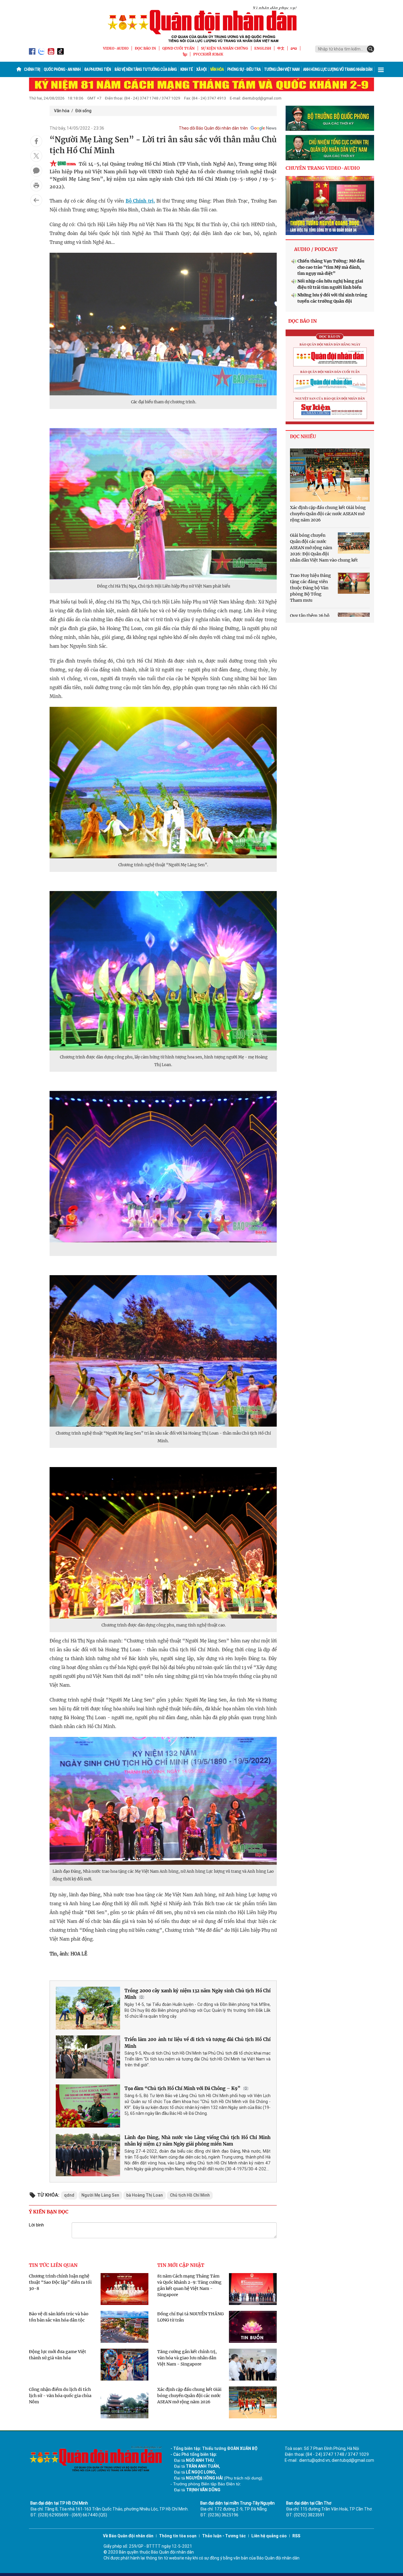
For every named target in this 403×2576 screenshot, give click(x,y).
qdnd (69, 2195)
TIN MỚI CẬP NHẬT (181, 2265)
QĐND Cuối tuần (178, 48)
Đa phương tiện (98, 69)
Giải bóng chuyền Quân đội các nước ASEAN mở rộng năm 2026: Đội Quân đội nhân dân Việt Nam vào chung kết (324, 548)
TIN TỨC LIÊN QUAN (53, 2265)
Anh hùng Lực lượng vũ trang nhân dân (338, 69)
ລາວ (294, 48)
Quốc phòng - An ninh (62, 69)
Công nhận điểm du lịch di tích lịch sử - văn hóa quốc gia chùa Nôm (60, 2396)
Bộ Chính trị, (140, 201)
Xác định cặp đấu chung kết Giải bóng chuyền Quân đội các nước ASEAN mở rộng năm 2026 (189, 2396)
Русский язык (208, 54)
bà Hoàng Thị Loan (145, 2195)
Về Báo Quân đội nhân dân (128, 2536)
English (263, 48)
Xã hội (201, 69)
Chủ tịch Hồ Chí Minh (190, 2195)
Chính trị (32, 69)
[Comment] (36, 171)
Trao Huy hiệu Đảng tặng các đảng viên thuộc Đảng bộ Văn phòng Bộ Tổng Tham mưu (311, 588)
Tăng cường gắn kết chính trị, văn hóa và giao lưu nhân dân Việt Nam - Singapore (187, 2358)
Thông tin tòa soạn (178, 2536)
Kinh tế (186, 69)
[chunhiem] (330, 148)
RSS (296, 2536)
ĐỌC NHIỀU (303, 437)
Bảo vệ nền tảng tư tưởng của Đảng (146, 69)
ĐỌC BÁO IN (145, 48)
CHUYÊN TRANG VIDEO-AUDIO (323, 168)
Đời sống (83, 111)
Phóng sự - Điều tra (244, 69)
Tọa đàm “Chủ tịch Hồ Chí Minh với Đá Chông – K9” (182, 2088)
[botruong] (330, 118)
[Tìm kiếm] (371, 49)
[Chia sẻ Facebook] (36, 141)
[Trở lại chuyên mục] (36, 200)
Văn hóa (217, 69)
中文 (281, 48)
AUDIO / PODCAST (316, 249)
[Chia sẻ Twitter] (36, 156)
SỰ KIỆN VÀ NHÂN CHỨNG (225, 48)
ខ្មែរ (185, 54)
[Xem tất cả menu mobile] (381, 69)
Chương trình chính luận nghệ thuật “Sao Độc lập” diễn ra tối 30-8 (60, 2282)
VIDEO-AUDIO (116, 48)
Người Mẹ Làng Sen (100, 2195)
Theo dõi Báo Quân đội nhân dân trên (213, 128)
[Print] (36, 185)
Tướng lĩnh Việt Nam (282, 69)
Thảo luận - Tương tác (224, 2536)
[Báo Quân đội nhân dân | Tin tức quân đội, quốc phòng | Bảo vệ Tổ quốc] (201, 24)
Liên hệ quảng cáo (269, 2536)
